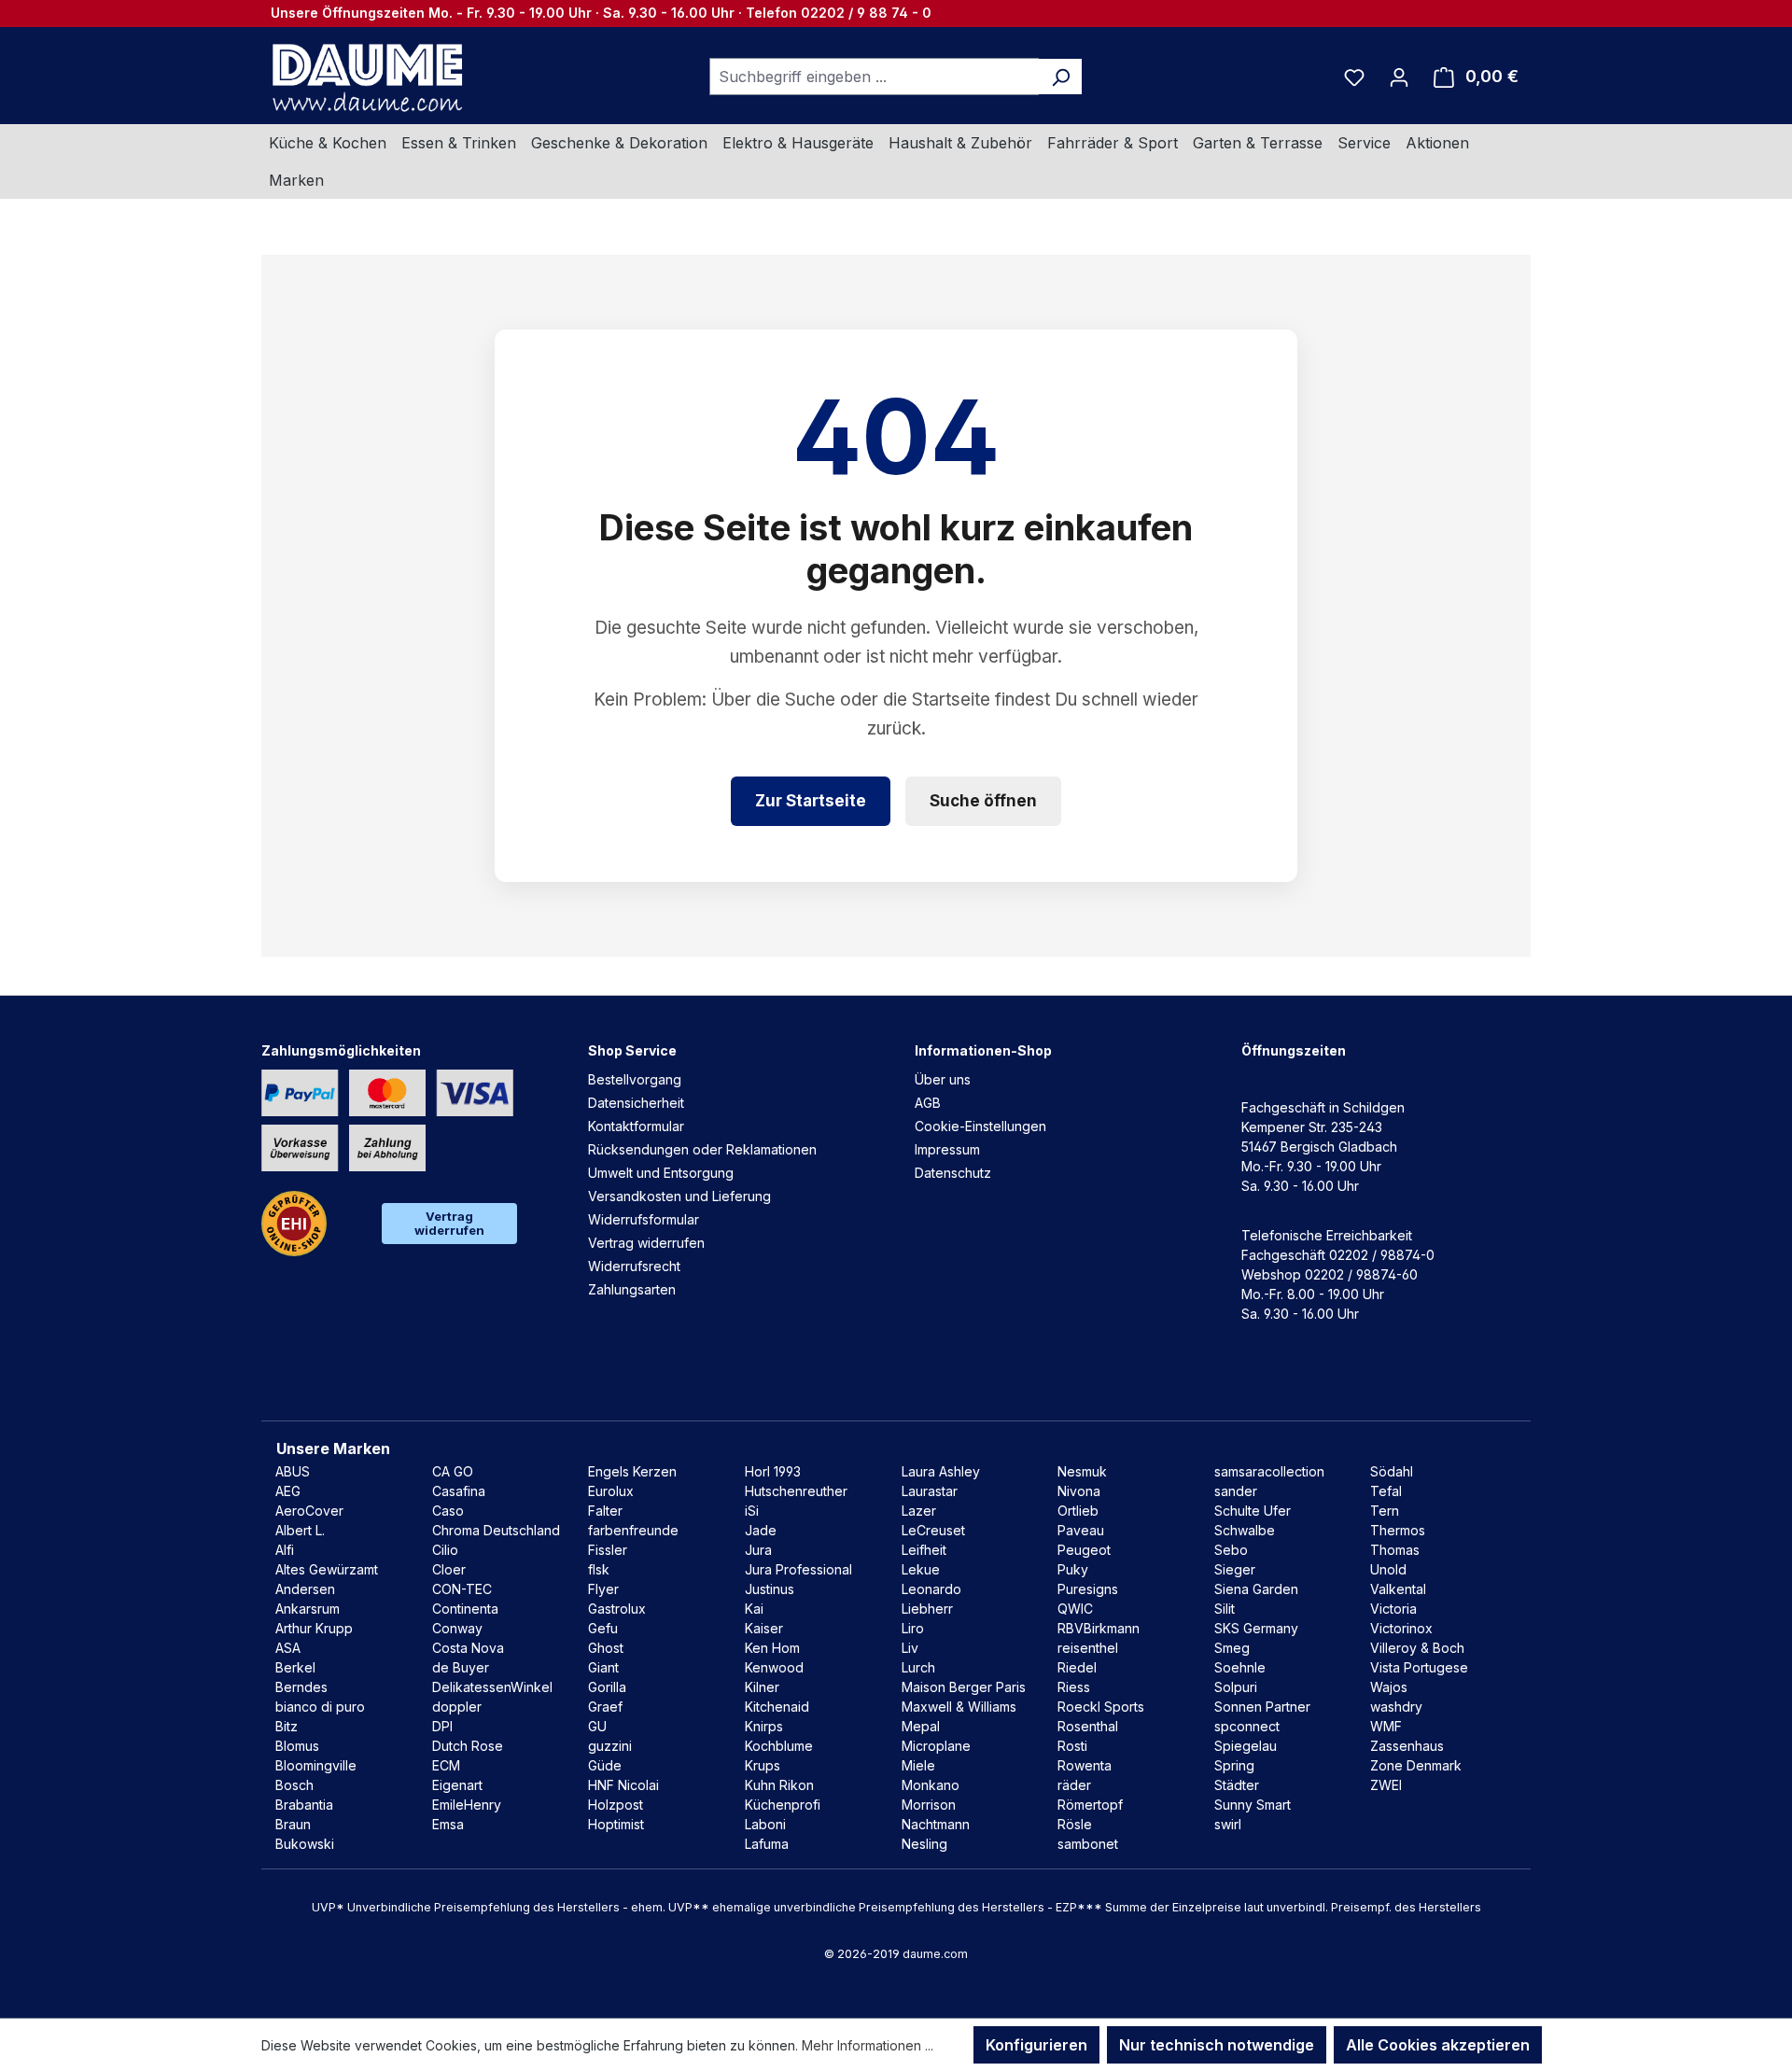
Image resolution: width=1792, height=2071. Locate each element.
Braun (293, 1824)
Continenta (465, 1609)
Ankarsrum (308, 1609)
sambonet (1088, 1844)
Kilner (762, 1687)
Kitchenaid (777, 1707)
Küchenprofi (783, 1805)
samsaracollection (1269, 1471)
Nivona (1079, 1491)
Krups (763, 1765)
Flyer (603, 1589)
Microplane (936, 1746)
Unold (1388, 1569)
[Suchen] (1061, 77)
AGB (928, 1103)
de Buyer (461, 1667)
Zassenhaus (1407, 1746)
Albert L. (300, 1530)
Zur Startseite (811, 801)
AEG (288, 1491)
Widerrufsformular (644, 1219)
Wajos (1389, 1687)
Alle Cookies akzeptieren (1438, 2045)
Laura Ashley (941, 1471)
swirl (1228, 1824)
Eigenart (457, 1785)
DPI (442, 1726)
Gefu (603, 1628)
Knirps (764, 1726)
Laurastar (930, 1491)
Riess (1074, 1687)
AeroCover (309, 1511)
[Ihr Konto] (1399, 77)
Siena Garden (1256, 1589)
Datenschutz (953, 1173)
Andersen (305, 1589)
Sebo (1231, 1550)
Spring (1234, 1765)
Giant (603, 1667)
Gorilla (607, 1687)
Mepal (921, 1726)
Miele (918, 1765)
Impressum (947, 1149)
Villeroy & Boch (1417, 1648)
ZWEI (1386, 1785)
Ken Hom (772, 1648)
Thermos (1398, 1530)
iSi (752, 1511)
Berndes (301, 1687)
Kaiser (764, 1628)
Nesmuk (1082, 1471)
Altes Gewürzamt (327, 1569)
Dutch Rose (468, 1746)
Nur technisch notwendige (1217, 2045)
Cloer (449, 1569)
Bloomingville (316, 1765)
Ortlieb (1078, 1511)
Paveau (1081, 1530)
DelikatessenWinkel (492, 1687)
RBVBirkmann (1099, 1628)
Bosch (294, 1785)
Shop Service (632, 1050)
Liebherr (927, 1609)
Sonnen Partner (1262, 1707)
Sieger (1235, 1569)
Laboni (765, 1824)
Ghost (606, 1648)
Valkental (1398, 1589)
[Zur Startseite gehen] (365, 77)
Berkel (295, 1667)
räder (1074, 1785)
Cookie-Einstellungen (980, 1126)
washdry (1396, 1707)
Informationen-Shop (983, 1050)
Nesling (924, 1844)
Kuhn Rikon (779, 1785)
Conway (457, 1628)
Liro (913, 1628)
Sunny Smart (1253, 1805)
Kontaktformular (636, 1126)
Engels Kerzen (632, 1471)
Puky (1073, 1569)
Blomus (297, 1746)
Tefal (1386, 1491)
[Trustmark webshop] (294, 1224)
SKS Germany (1256, 1628)
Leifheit (924, 1550)
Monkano (931, 1785)
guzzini (610, 1746)
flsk (599, 1569)
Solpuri (1236, 1687)
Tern (1385, 1511)
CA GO (453, 1471)
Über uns (943, 1079)
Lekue (921, 1569)
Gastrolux (617, 1609)
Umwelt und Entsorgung (661, 1173)
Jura (758, 1550)
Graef (605, 1707)
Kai (754, 1609)
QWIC (1075, 1609)
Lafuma (767, 1844)
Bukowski (305, 1844)
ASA (288, 1648)
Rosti (1072, 1746)
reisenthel (1088, 1648)
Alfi (285, 1550)
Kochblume (779, 1746)
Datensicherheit (636, 1103)
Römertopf (1090, 1805)
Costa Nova (468, 1648)
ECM (446, 1765)
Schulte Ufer (1253, 1511)
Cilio (445, 1550)
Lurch (918, 1667)
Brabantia (304, 1805)
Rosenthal (1088, 1726)
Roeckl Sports (1101, 1707)
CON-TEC (462, 1589)
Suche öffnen (983, 801)
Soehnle (1240, 1667)
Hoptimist (616, 1824)
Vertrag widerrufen (449, 1223)
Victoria (1393, 1609)
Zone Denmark (1416, 1765)
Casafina (459, 1491)
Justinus (770, 1589)
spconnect (1247, 1726)
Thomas (1395, 1550)
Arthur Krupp (314, 1628)
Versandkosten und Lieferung (679, 1196)
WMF (1386, 1726)
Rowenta (1085, 1765)
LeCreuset (933, 1530)
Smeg (1232, 1648)
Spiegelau (1246, 1746)
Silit (1225, 1609)
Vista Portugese (1419, 1667)
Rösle (1075, 1824)
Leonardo (931, 1589)
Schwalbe (1245, 1530)
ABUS (293, 1471)
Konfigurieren (1036, 2045)
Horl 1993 (773, 1471)
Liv (910, 1648)
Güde (605, 1765)
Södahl (1392, 1471)
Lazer (919, 1511)
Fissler (608, 1550)
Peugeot (1084, 1550)
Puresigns (1088, 1589)
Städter (1237, 1785)
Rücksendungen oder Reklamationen (702, 1149)
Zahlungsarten (632, 1289)
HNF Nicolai (623, 1785)
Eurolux (611, 1491)
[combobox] (875, 77)
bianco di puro (320, 1707)
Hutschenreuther (796, 1491)
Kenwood (774, 1667)
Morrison (929, 1805)
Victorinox (1401, 1628)
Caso (448, 1511)
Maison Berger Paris (964, 1687)
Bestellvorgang (635, 1079)
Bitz (287, 1726)
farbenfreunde (633, 1530)
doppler (457, 1707)
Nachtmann (936, 1824)
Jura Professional (798, 1569)
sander (1236, 1491)
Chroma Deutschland (496, 1530)
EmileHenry (467, 1805)
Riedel (1077, 1667)
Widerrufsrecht (634, 1266)
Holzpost (616, 1805)
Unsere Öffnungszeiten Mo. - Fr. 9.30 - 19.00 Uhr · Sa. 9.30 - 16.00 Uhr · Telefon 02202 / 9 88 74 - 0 (601, 13)
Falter (605, 1511)
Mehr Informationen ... (868, 2045)
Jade (761, 1530)
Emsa (448, 1824)
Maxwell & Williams (959, 1707)
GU (597, 1726)
